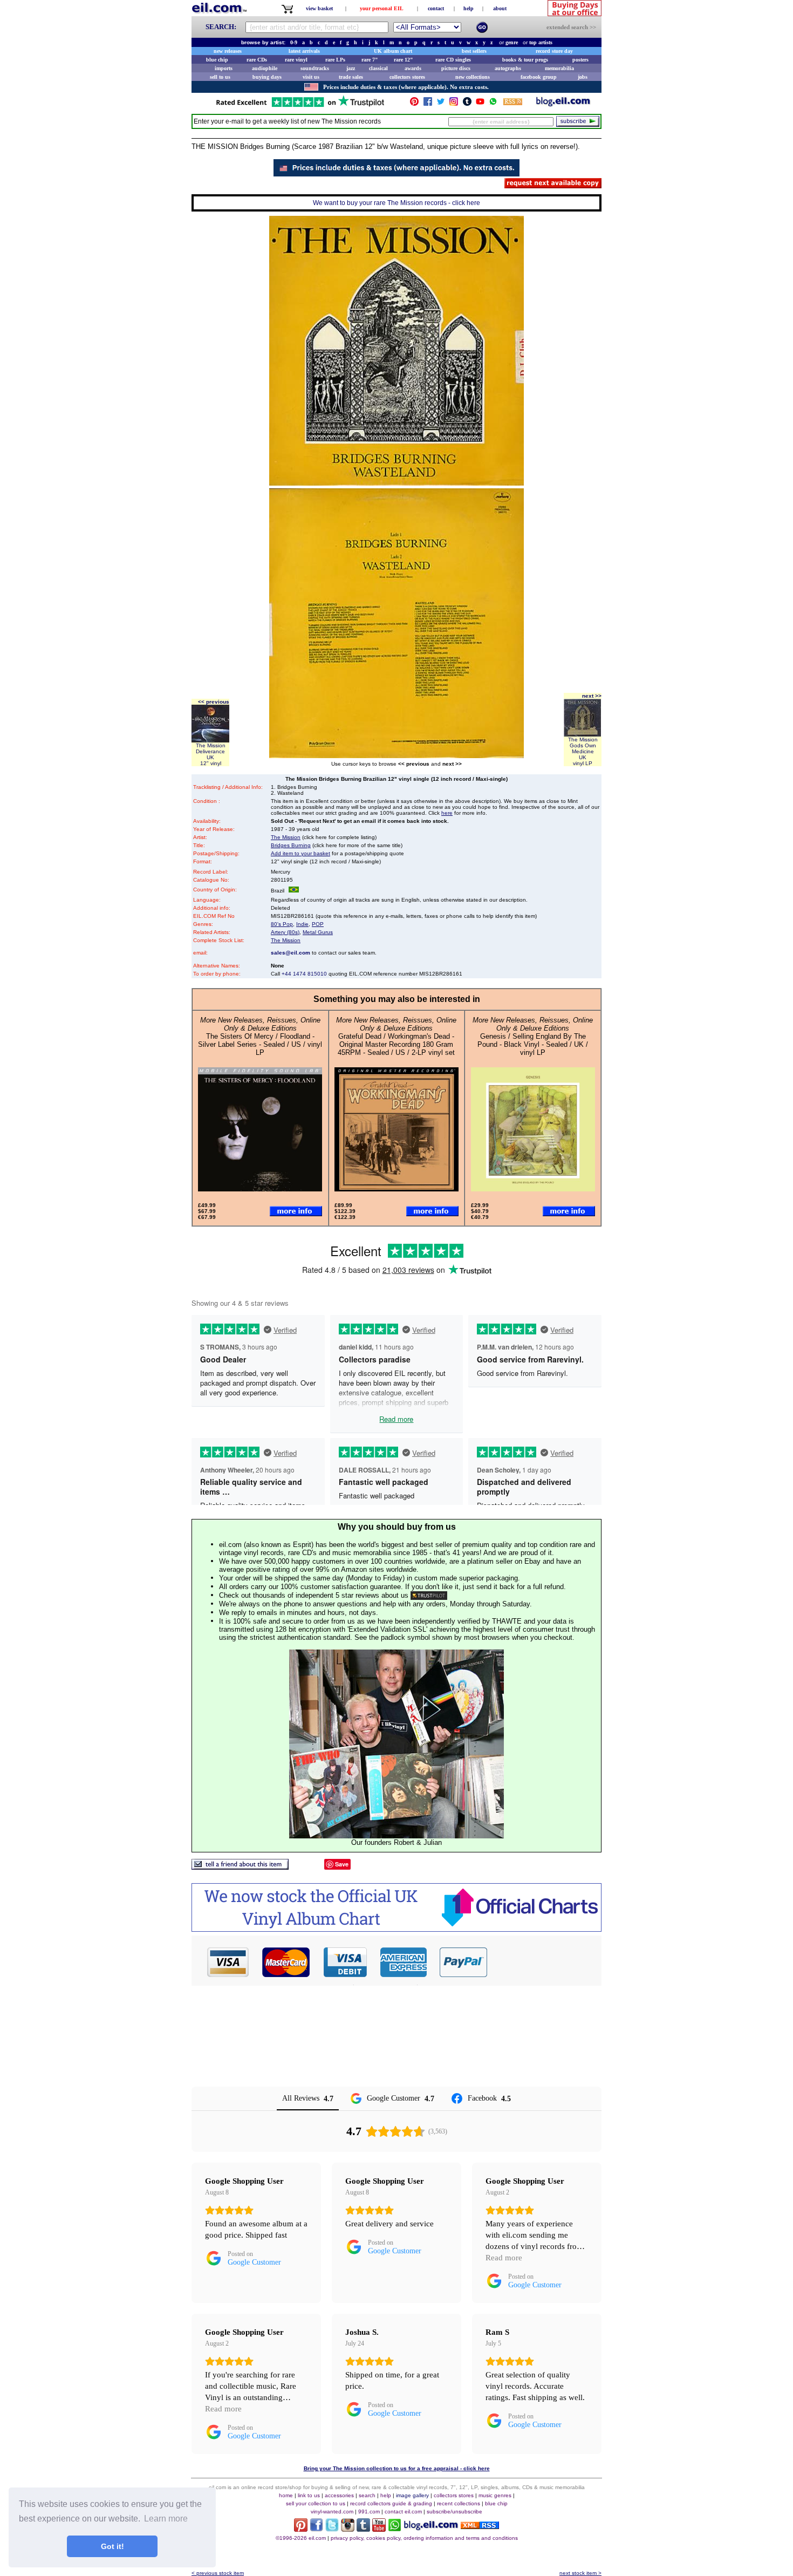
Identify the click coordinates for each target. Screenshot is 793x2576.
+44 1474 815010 (304, 974)
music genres (495, 2495)
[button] (545, 1962)
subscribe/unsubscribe (454, 2512)
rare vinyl (296, 60)
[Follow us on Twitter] (441, 104)
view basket (319, 8)
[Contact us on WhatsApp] (493, 104)
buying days (267, 77)
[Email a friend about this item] (240, 1867)
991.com (369, 2512)
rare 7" (370, 60)
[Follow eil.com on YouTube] (379, 2529)
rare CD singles (453, 60)
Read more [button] (504, 2258)
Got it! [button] (112, 2546)
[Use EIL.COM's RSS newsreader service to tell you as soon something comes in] (480, 2526)
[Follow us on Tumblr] (467, 104)
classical (378, 68)
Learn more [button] (166, 2519)
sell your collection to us (316, 2503)
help (469, 8)
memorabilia (559, 68)
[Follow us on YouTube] (480, 104)
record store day (554, 51)
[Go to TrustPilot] (300, 106)
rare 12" (404, 60)
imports (224, 68)
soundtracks (315, 68)
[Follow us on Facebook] (428, 104)
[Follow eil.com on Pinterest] (301, 2529)
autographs (508, 68)
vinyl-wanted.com (332, 2512)
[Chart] (396, 1929)
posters (580, 60)
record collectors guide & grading (391, 2503)
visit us (311, 77)
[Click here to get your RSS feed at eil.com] (513, 103)
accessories (339, 2495)
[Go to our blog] (563, 104)
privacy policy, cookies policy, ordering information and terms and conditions (424, 2538)
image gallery (412, 2495)
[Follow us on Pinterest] (414, 104)
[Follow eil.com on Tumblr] (363, 2529)
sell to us (220, 77)
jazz (351, 68)
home (286, 2495)
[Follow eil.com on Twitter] (332, 2529)
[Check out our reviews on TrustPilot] (429, 1595)
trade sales (351, 77)
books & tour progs (525, 60)
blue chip (217, 60)
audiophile (265, 68)
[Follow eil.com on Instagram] (348, 2529)
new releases (228, 51)
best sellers (474, 51)
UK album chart (393, 51)
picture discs (456, 68)
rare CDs (257, 60)
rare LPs (335, 60)
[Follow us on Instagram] (454, 104)
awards (413, 68)
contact (436, 8)
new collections (473, 77)
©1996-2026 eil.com (301, 2538)
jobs (583, 77)
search (367, 2495)
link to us (309, 2495)
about (500, 8)
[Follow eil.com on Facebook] (316, 2529)
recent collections (459, 2503)
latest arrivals (304, 51)
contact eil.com (403, 2512)
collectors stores (407, 77)
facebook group (539, 77)
